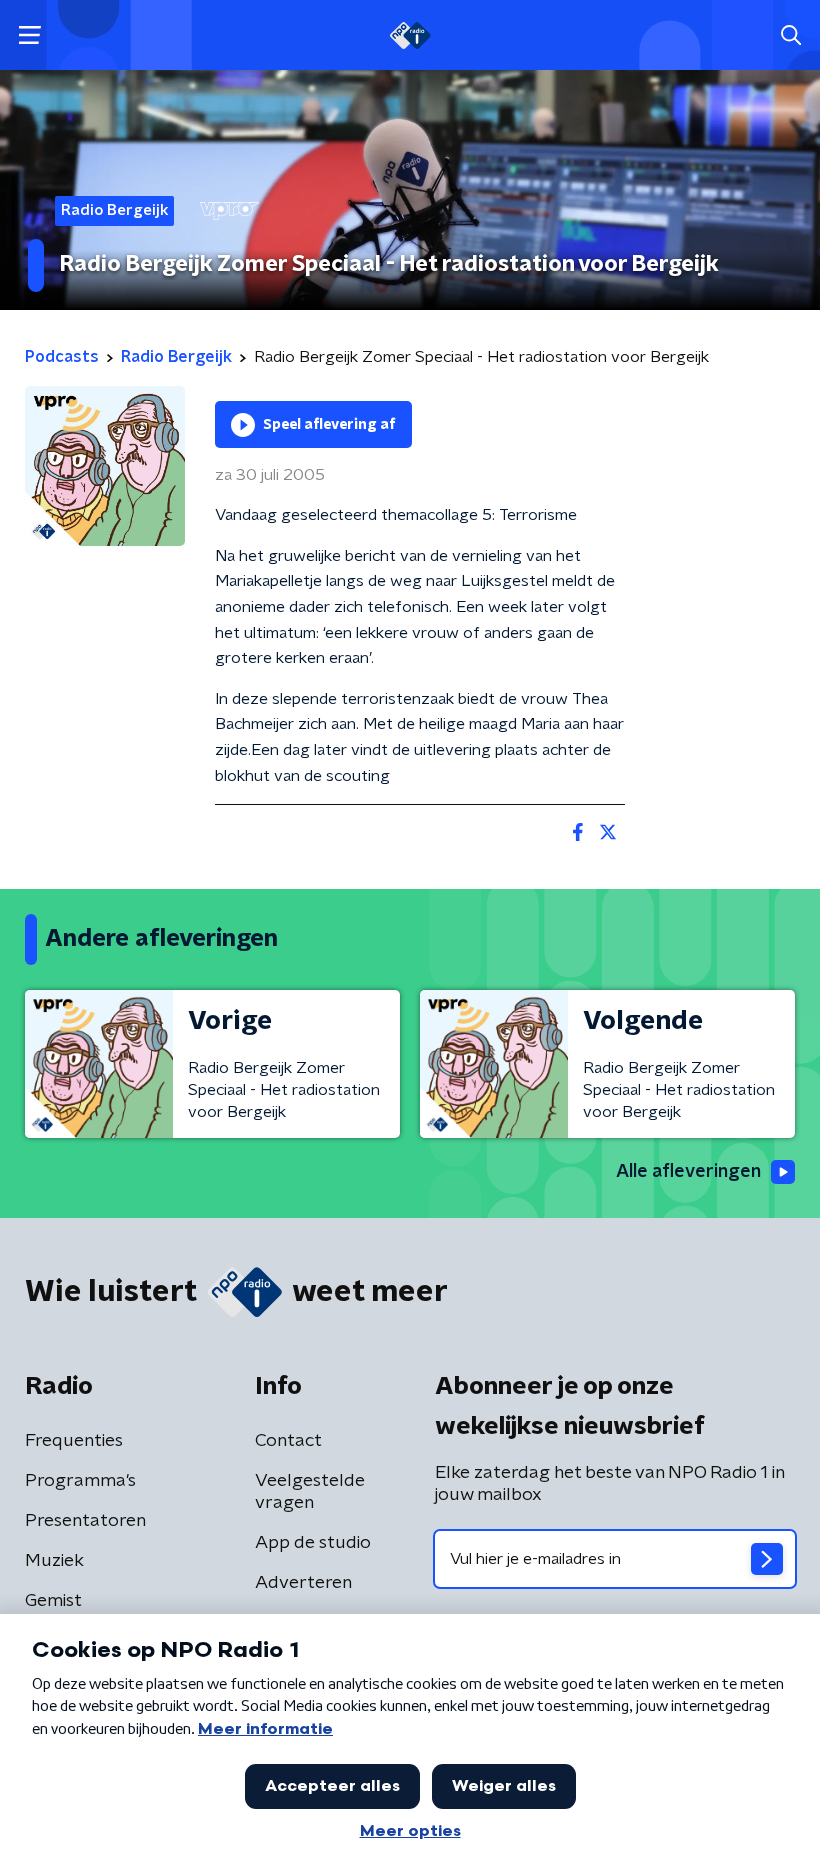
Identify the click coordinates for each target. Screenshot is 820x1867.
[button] (29, 35)
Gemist (53, 1601)
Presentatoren (85, 1521)
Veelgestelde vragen (310, 1492)
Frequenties (74, 1441)
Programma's (80, 1481)
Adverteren (303, 1583)
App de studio (313, 1543)
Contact (288, 1441)
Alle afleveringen (688, 1172)
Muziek (54, 1561)
